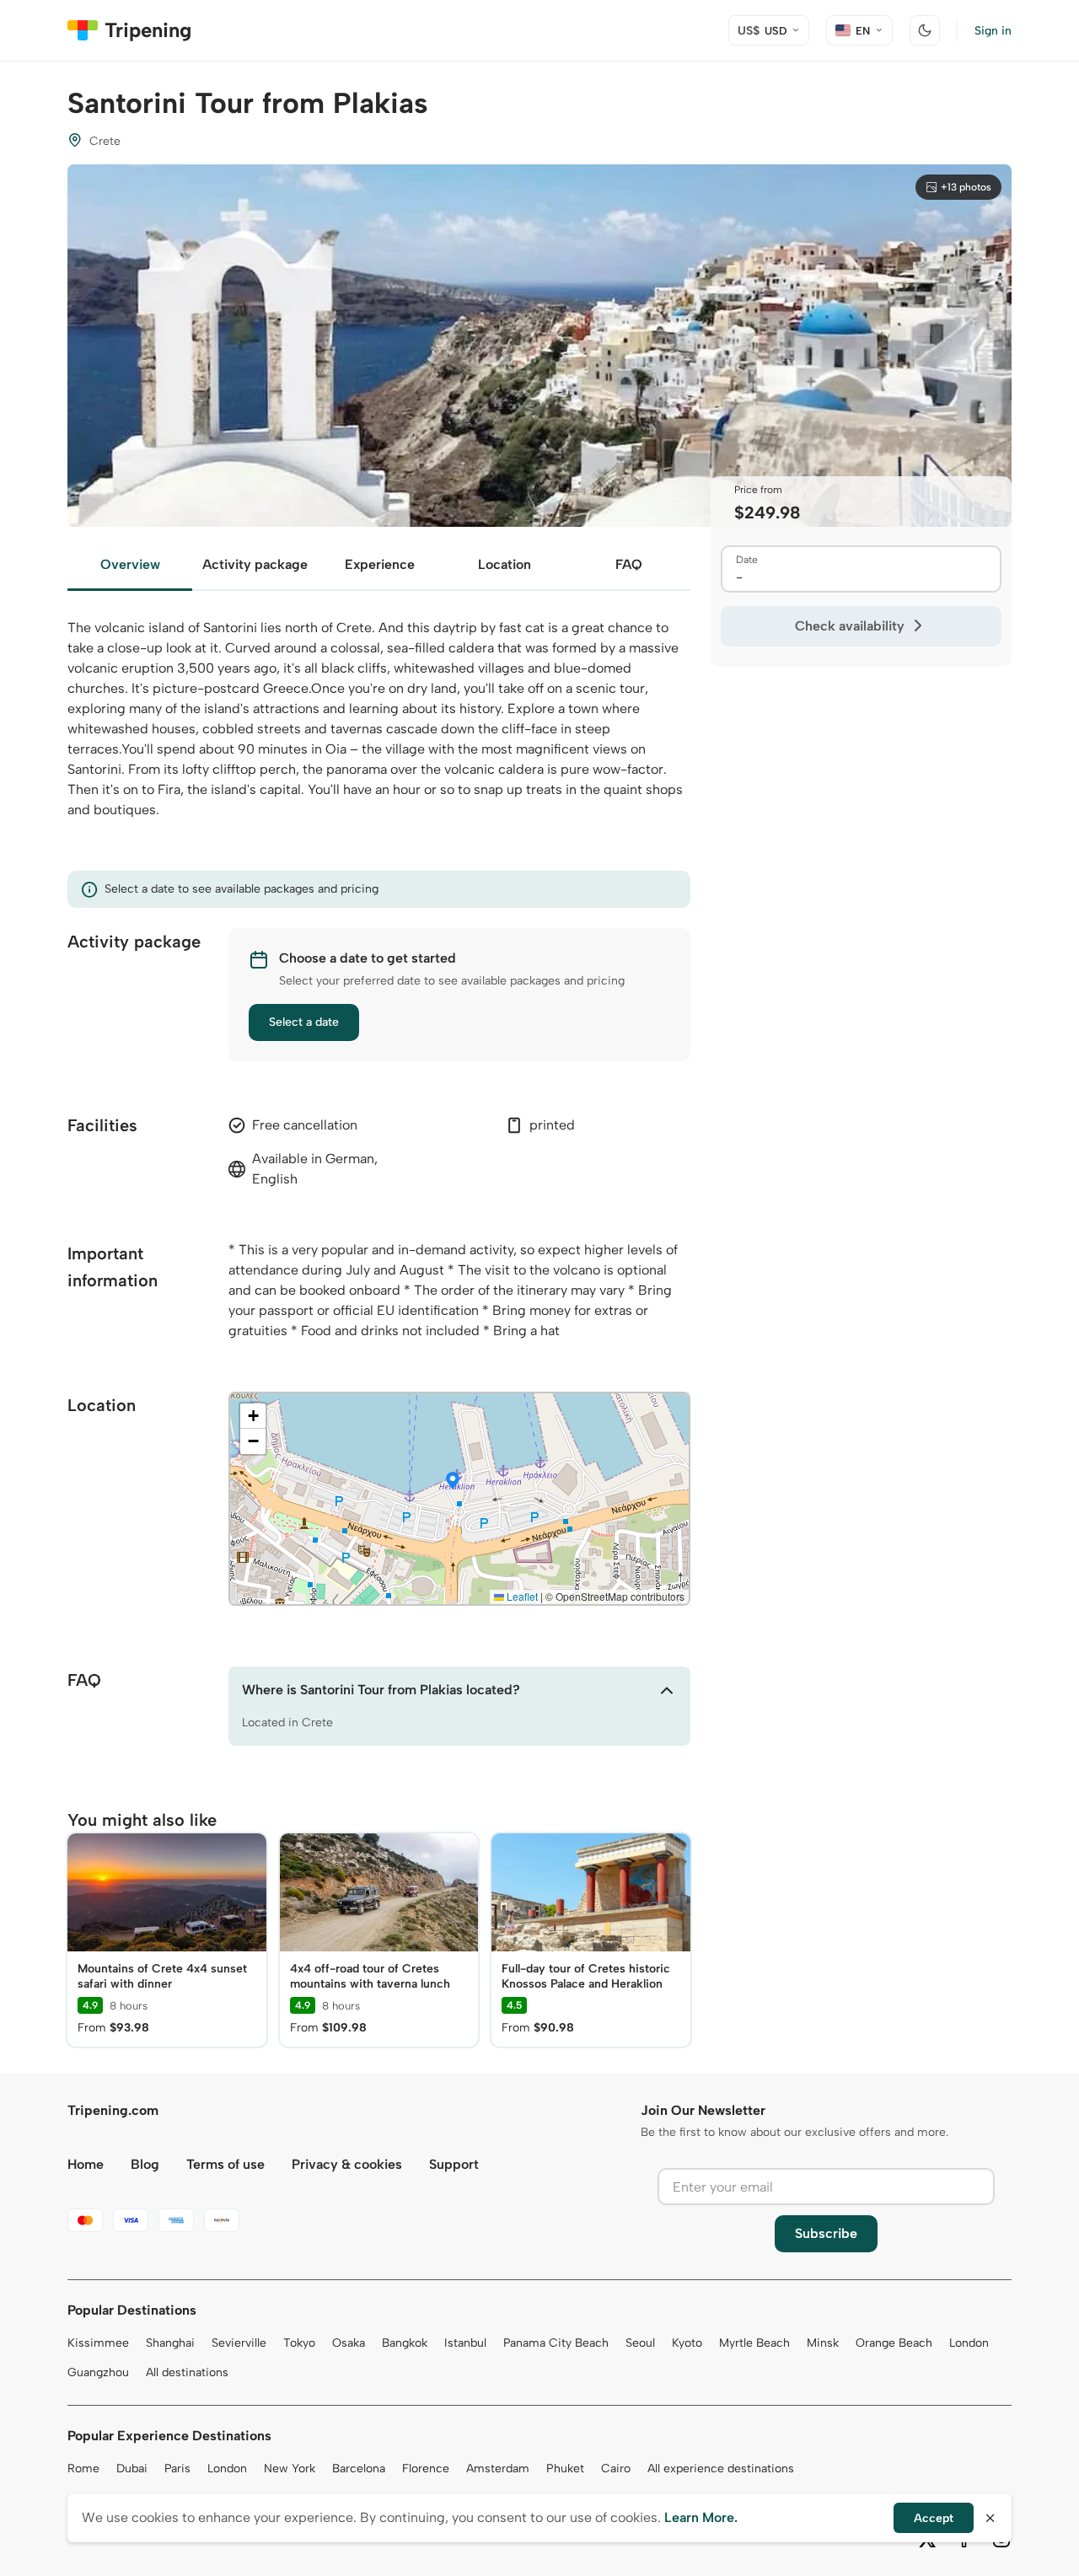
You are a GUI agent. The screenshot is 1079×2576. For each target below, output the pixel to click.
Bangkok (405, 2343)
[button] (453, 1482)
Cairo (616, 2469)
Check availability (850, 626)
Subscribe (826, 2233)
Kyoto (687, 2343)
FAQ (629, 564)
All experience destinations (721, 2469)
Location (505, 564)
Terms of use (225, 2164)
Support (454, 2164)
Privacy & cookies (347, 2164)
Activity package (255, 564)
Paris (177, 2469)
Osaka (349, 2343)
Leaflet (521, 1596)
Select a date (304, 1022)
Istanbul (465, 2343)
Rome (83, 2469)
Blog (145, 2164)
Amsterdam (498, 2469)
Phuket (565, 2469)
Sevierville (239, 2343)
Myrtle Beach (754, 2343)
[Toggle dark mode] (925, 30)
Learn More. (701, 2517)
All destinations (187, 2372)
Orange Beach (894, 2343)
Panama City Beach (556, 2343)
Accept (934, 2518)
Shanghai (170, 2343)
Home (86, 2164)
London (969, 2343)
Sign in (993, 31)
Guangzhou (98, 2372)
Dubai (132, 2469)
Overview (130, 564)
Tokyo (299, 2343)
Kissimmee (98, 2343)
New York (290, 2469)
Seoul (640, 2343)
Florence (426, 2469)
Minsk (823, 2343)
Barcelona (359, 2469)
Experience (380, 564)
